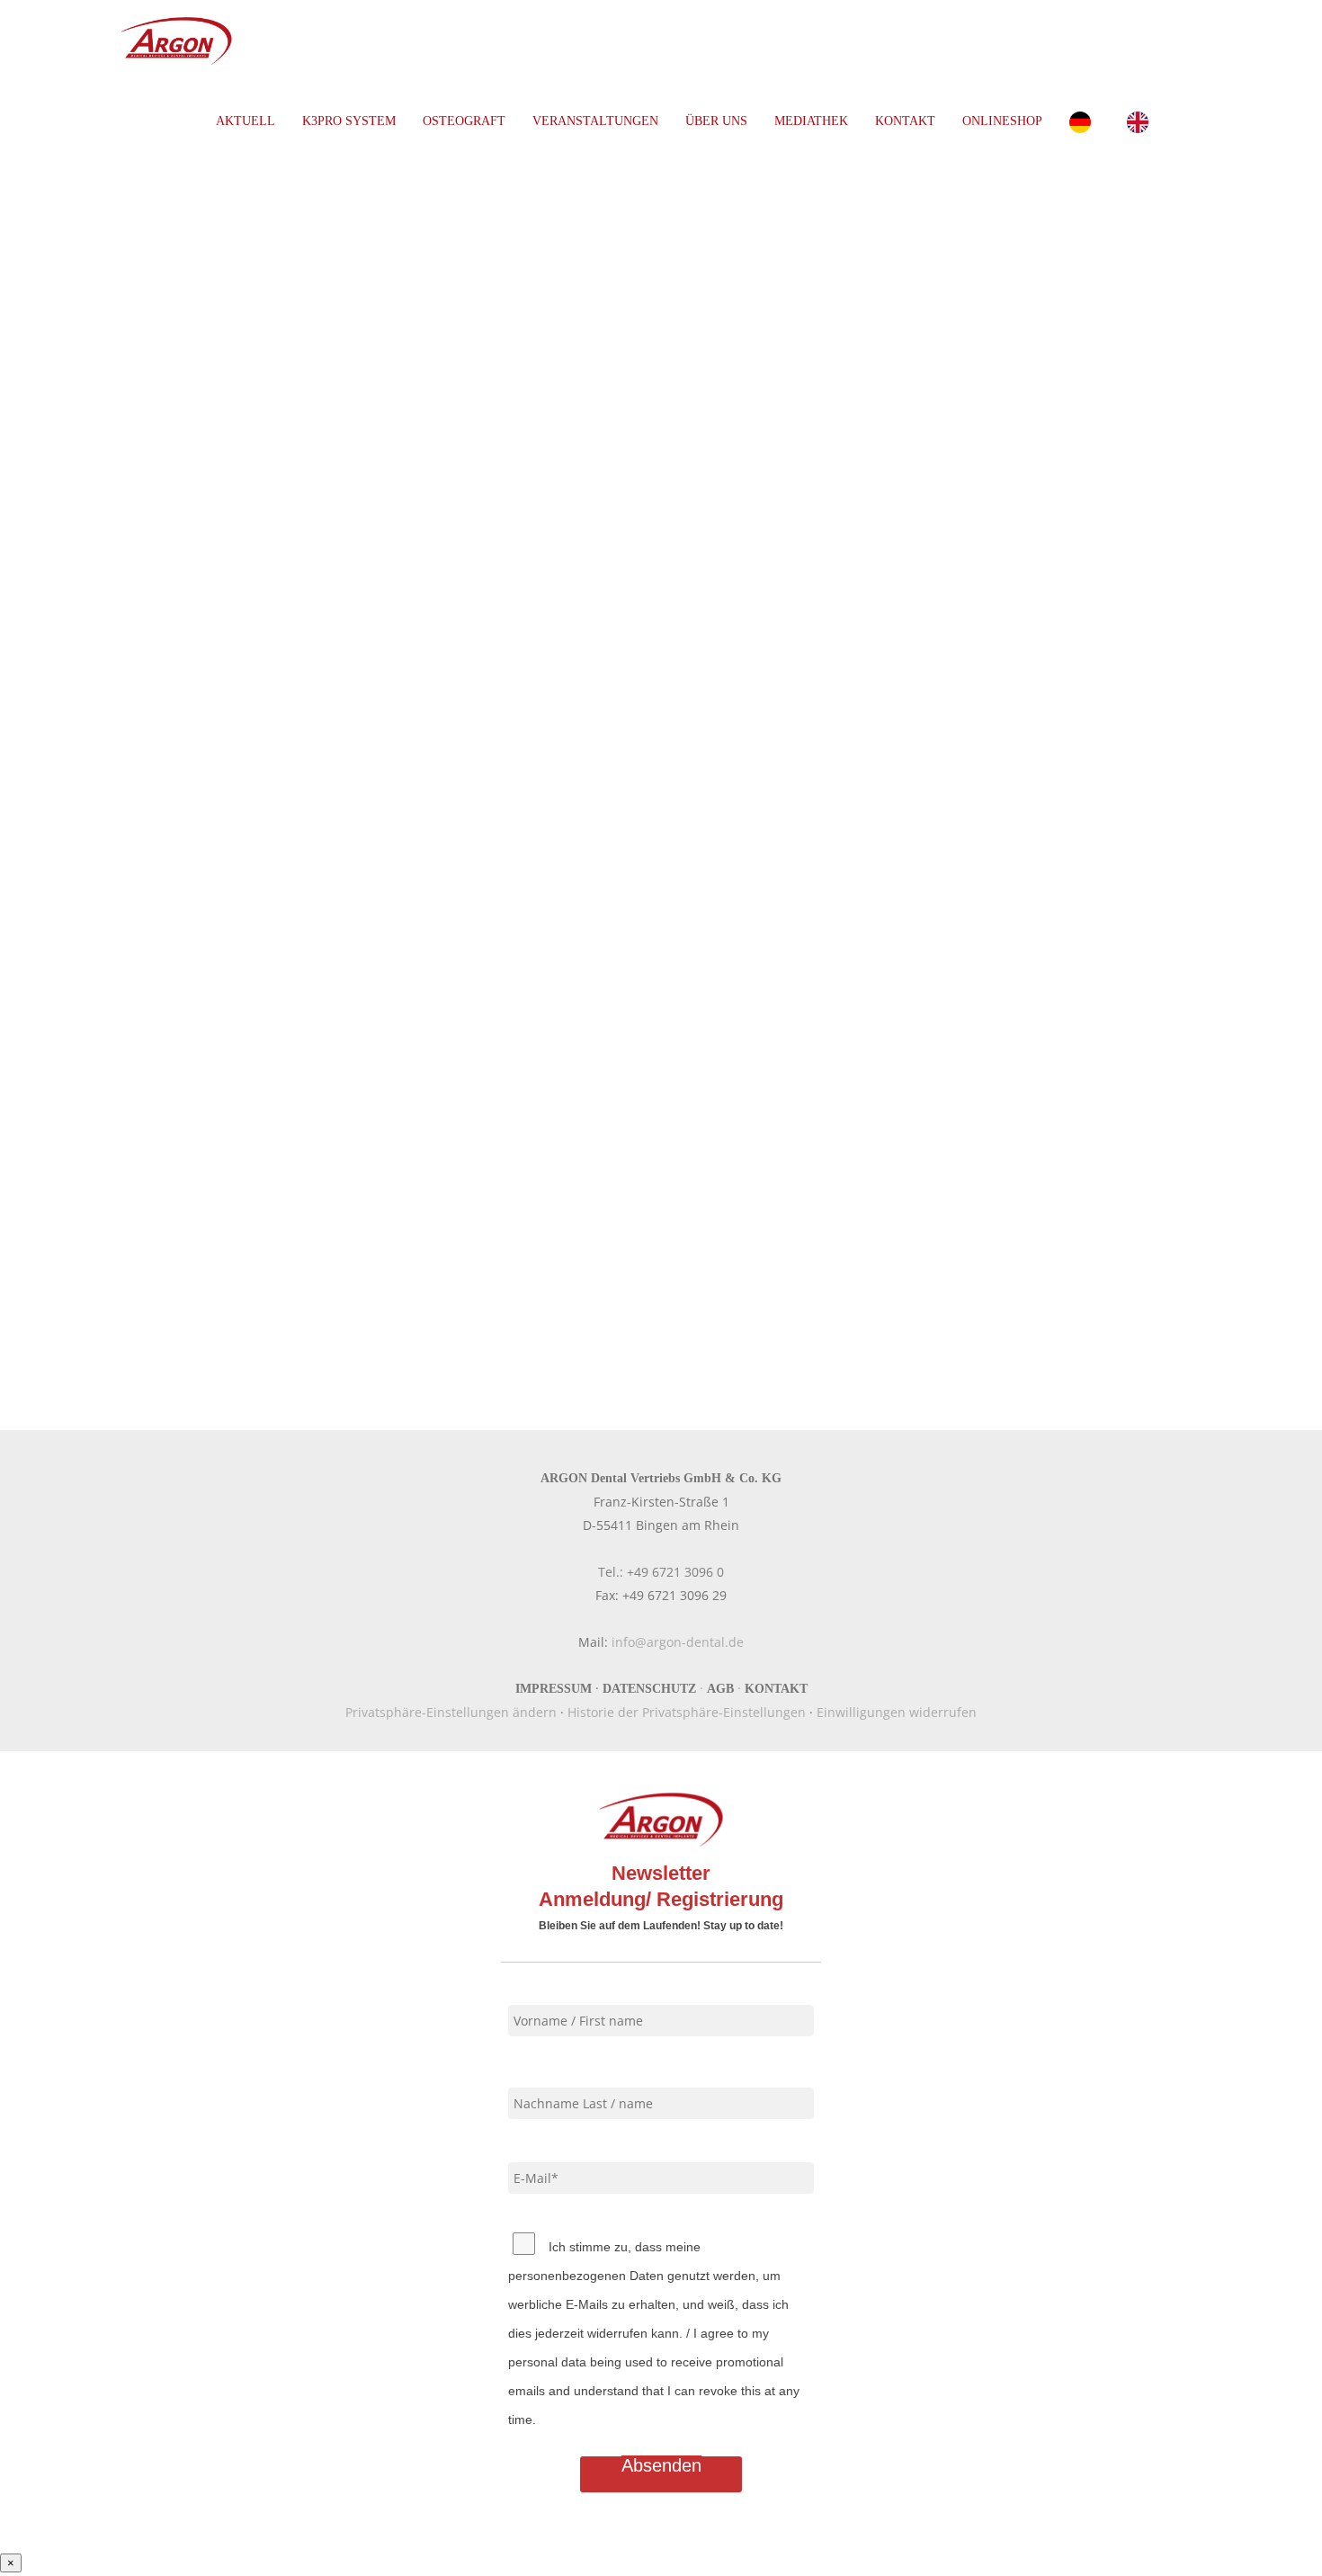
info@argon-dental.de (678, 1642)
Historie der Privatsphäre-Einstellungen (687, 1712)
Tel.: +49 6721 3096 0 (661, 1572)
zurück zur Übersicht (184, 1265)
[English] (1142, 121)
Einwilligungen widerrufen (897, 1712)
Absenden (661, 2465)
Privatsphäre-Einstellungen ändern (451, 1712)
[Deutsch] (1085, 121)
